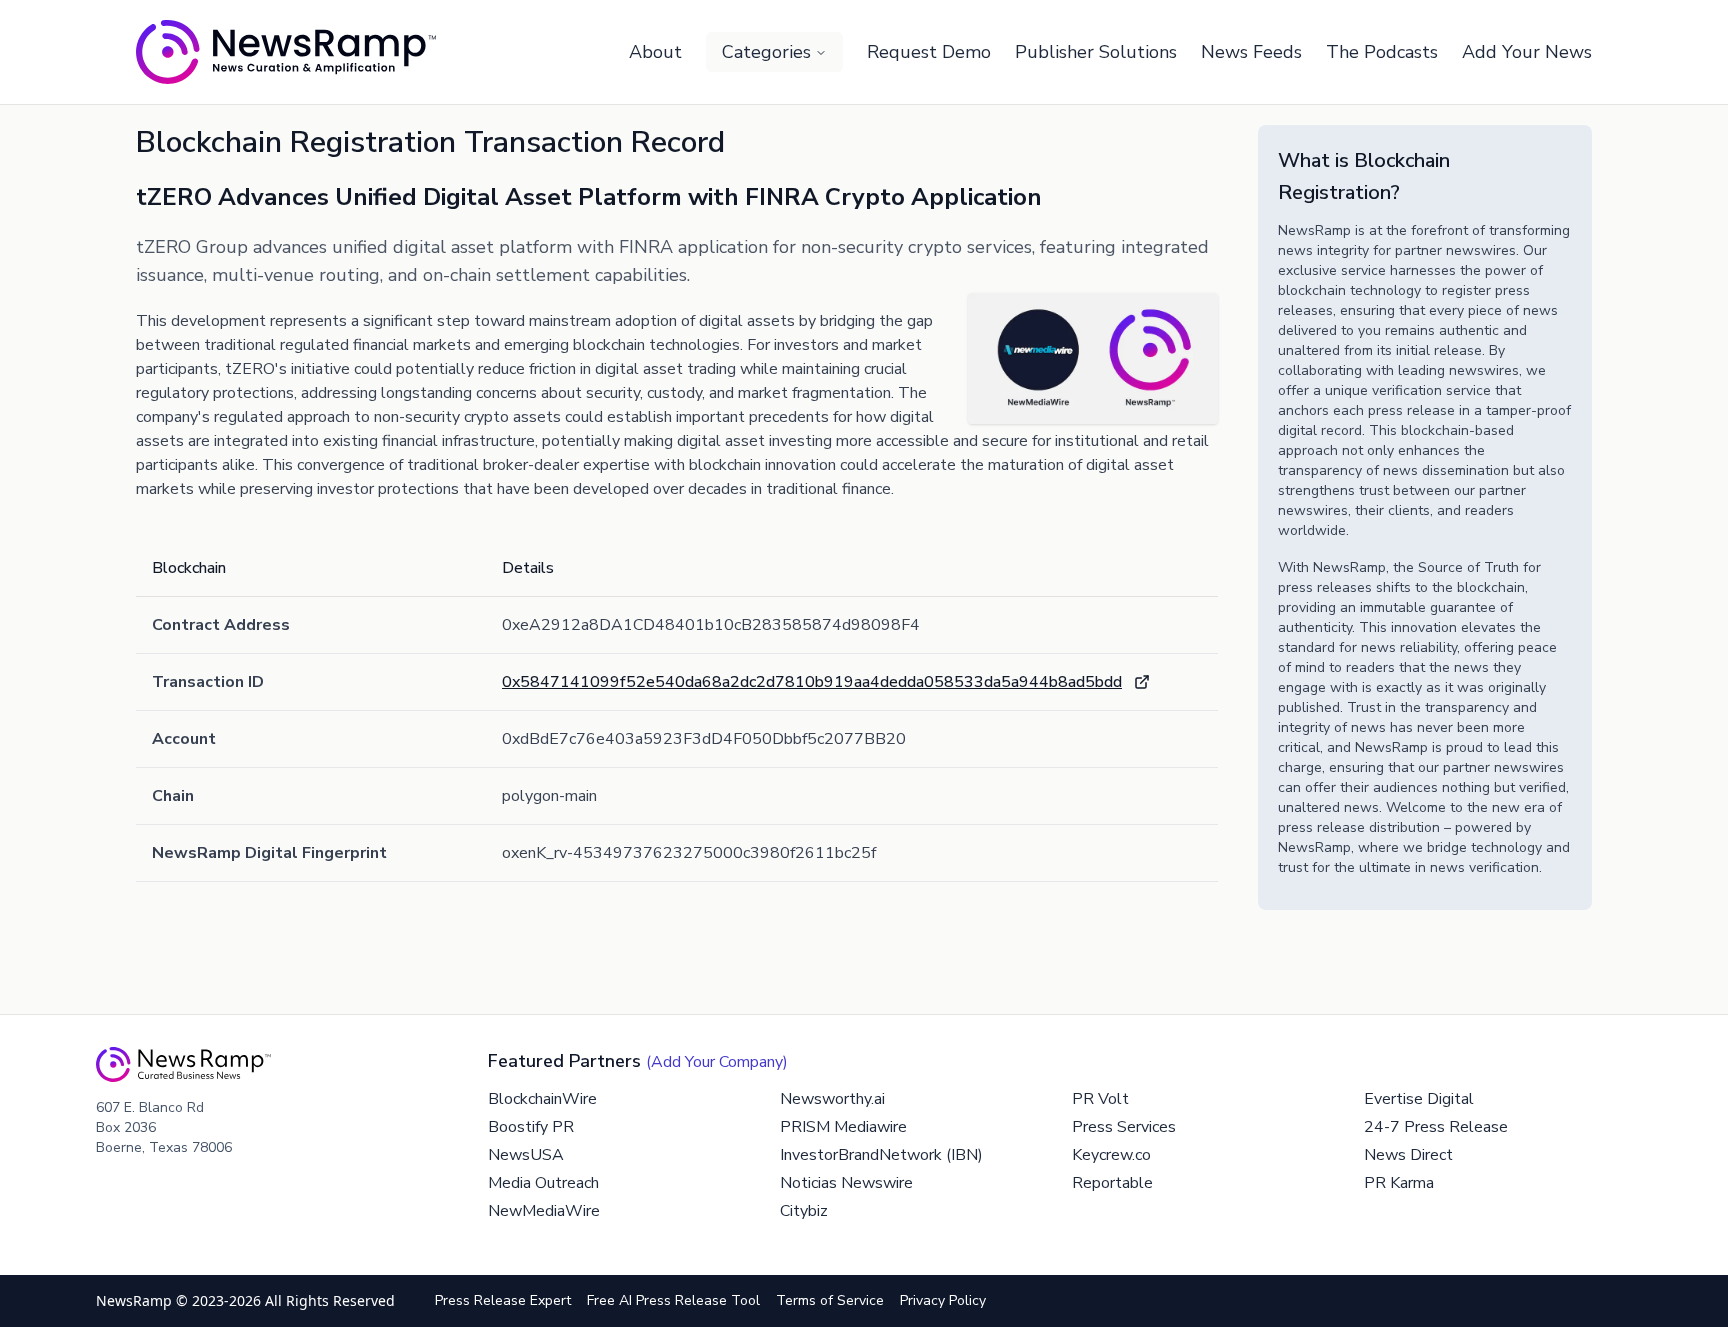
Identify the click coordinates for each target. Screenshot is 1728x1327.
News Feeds (1251, 52)
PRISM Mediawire (843, 1127)
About (655, 52)
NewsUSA (526, 1155)
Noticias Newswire (846, 1183)
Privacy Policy (943, 1300)
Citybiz (804, 1211)
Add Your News (1527, 52)
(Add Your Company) (717, 1062)
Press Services (1124, 1127)
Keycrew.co (1111, 1155)
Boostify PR (531, 1127)
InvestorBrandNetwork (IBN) (881, 1155)
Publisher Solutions (1096, 52)
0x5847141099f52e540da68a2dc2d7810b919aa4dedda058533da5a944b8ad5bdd (812, 682)
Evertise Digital (1419, 1099)
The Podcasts (1382, 52)
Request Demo (929, 52)
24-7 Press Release (1436, 1127)
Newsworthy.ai (832, 1099)
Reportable (1112, 1183)
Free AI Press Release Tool (673, 1300)
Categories (766, 52)
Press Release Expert (503, 1300)
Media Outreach (543, 1183)
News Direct (1408, 1155)
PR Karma (1399, 1183)
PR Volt (1100, 1099)
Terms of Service (830, 1300)
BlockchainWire (542, 1099)
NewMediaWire (544, 1211)
